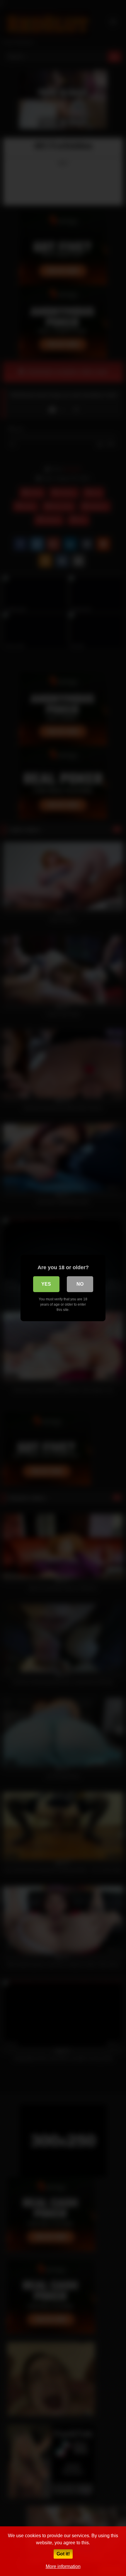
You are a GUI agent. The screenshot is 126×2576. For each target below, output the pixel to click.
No (80, 1284)
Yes (46, 1284)
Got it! (63, 2554)
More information (63, 2566)
